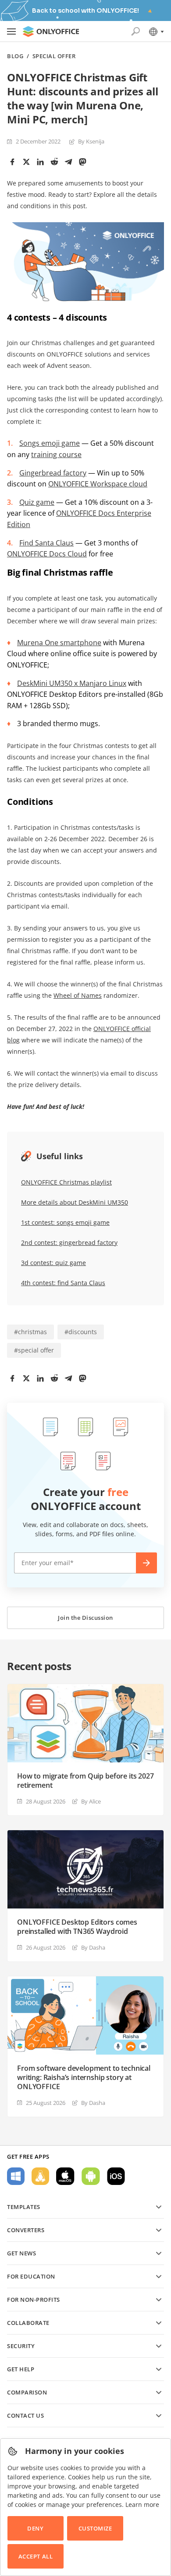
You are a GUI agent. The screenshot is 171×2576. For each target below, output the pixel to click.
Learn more (142, 2504)
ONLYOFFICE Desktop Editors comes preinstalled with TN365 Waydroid (77, 1927)
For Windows (16, 2176)
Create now (146, 1563)
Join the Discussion (85, 1618)
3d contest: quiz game (53, 1263)
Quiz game (37, 502)
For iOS (116, 2176)
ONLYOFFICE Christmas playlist (66, 1182)
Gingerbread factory (53, 473)
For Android (91, 2176)
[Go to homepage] (51, 31)
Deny (35, 2528)
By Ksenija (91, 141)
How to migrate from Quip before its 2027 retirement (85, 1781)
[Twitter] (26, 162)
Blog (15, 56)
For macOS (65, 2176)
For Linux (40, 2176)
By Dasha (93, 1947)
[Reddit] (54, 162)
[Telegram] (68, 162)
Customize (95, 2528)
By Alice (91, 1801)
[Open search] (135, 31)
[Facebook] (12, 162)
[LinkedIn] (40, 162)
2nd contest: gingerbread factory (69, 1243)
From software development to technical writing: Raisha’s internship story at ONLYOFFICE (84, 2078)
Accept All (36, 2556)
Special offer (54, 56)
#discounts (81, 1332)
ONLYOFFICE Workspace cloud (98, 484)
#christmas (30, 1332)
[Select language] (156, 31)
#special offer (34, 1350)
